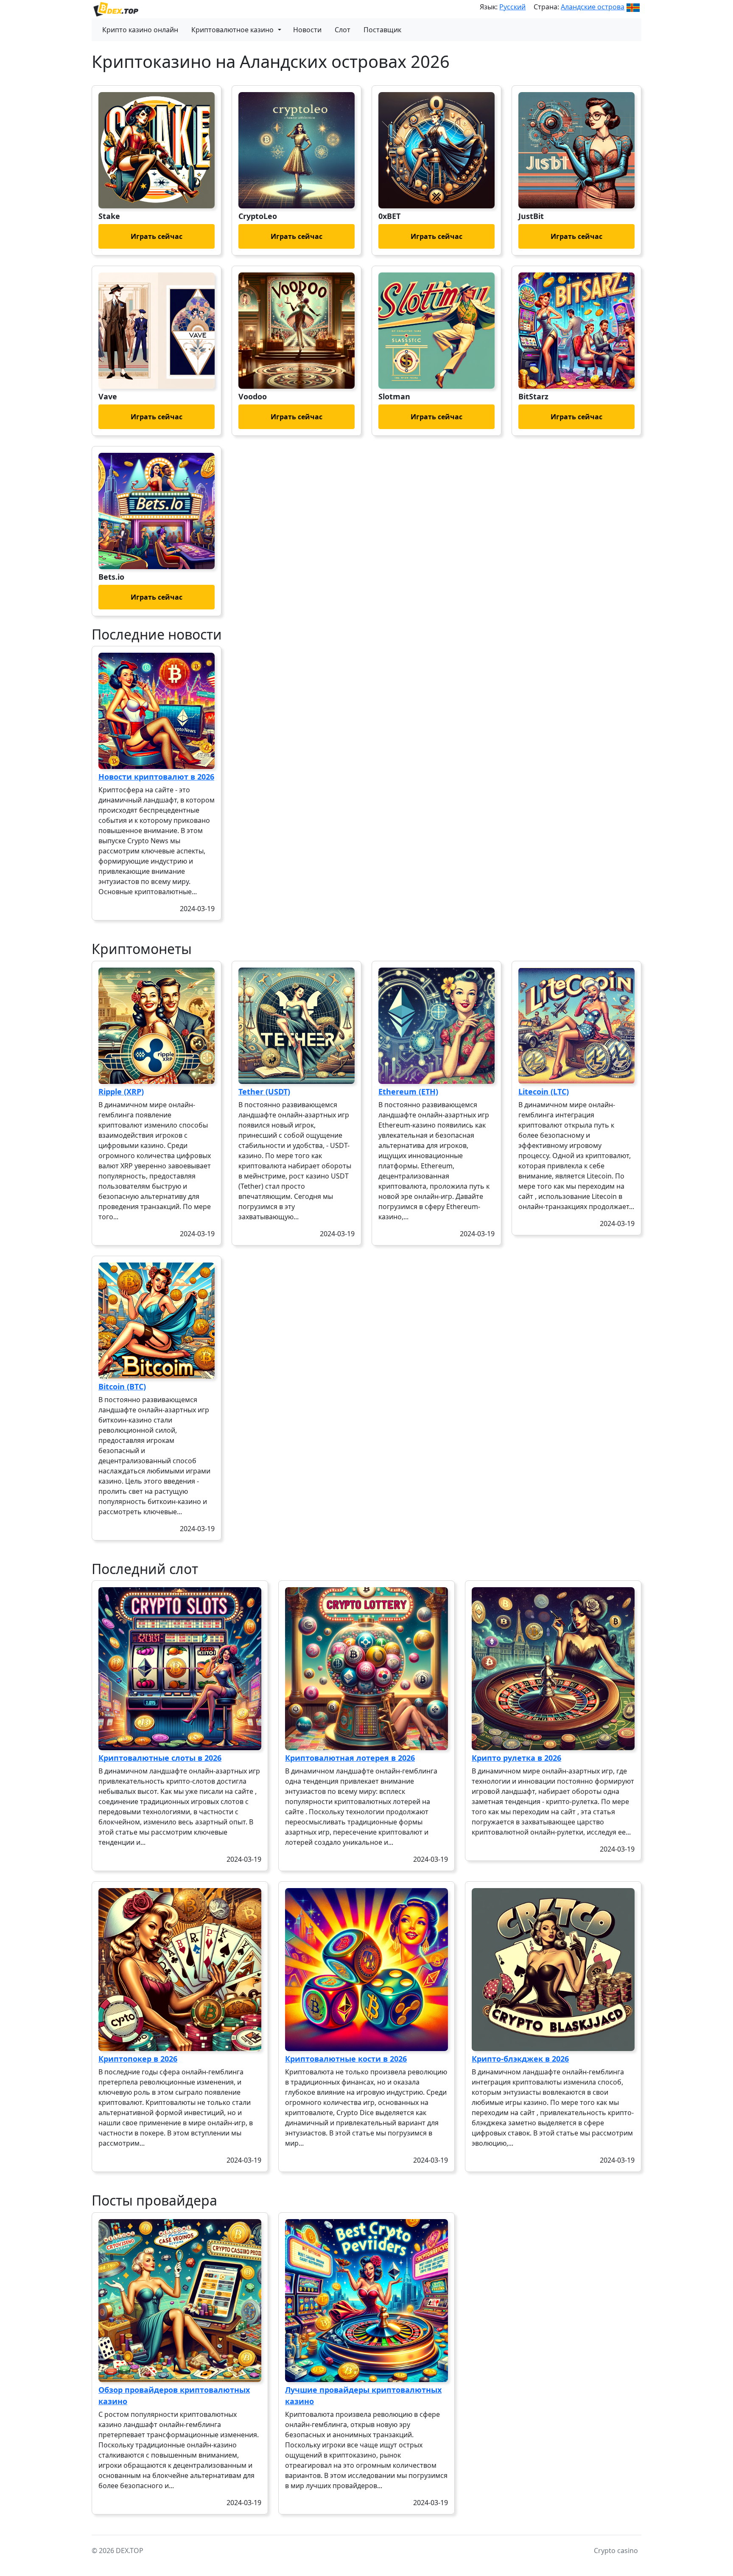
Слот (343, 30)
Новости (307, 30)
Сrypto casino (616, 2551)
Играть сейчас (157, 236)
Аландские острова (593, 7)
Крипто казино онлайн (140, 30)
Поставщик (382, 30)
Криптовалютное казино (232, 30)
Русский (512, 7)
